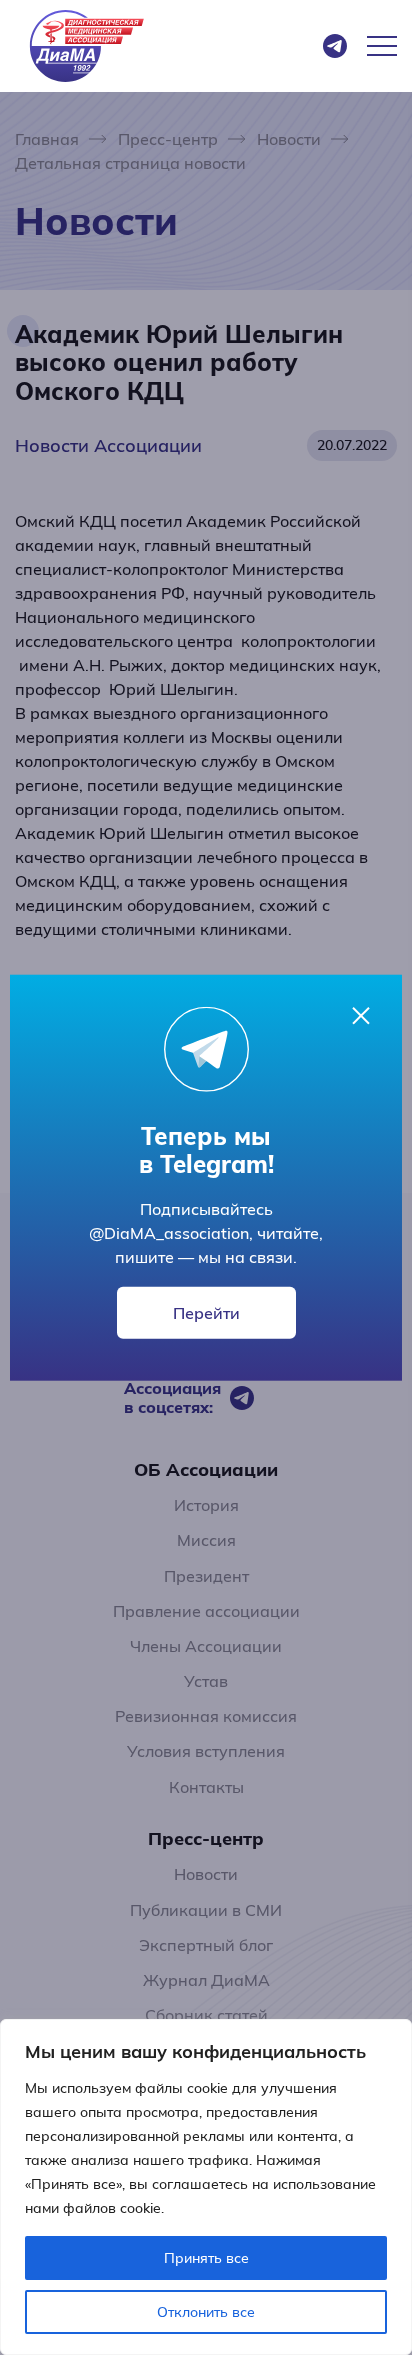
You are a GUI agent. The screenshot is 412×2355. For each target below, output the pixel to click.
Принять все (206, 2258)
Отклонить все (206, 2312)
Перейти (206, 1313)
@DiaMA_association (169, 1233)
